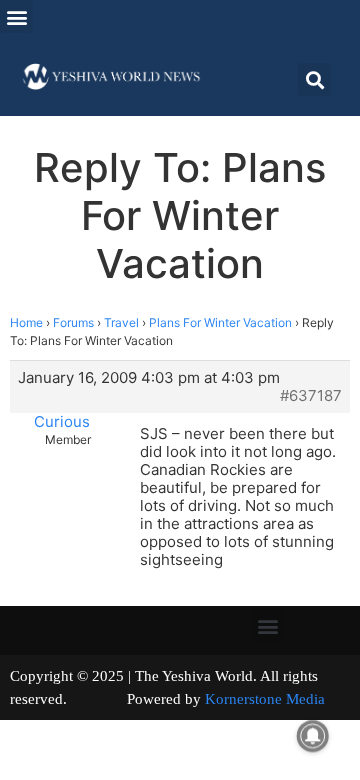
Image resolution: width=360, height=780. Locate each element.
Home (26, 322)
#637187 (311, 396)
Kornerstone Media (265, 699)
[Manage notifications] (313, 736)
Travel (121, 322)
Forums (73, 322)
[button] (16, 16)
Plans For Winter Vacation (220, 322)
